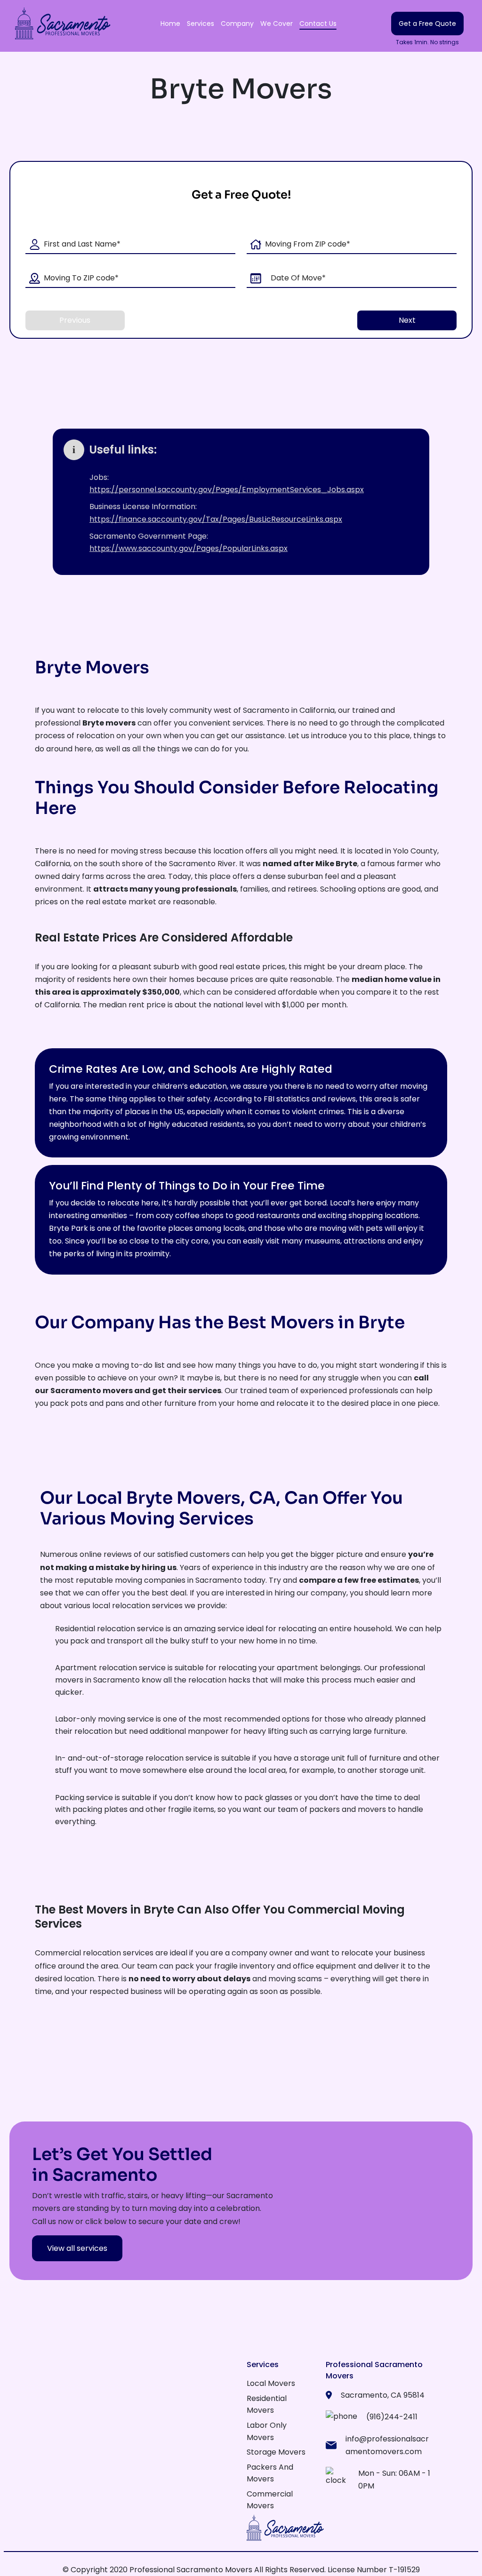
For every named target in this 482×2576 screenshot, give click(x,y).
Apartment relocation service (110, 1668)
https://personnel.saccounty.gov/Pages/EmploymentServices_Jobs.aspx (227, 490)
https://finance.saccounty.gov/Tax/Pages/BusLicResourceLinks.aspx (216, 519)
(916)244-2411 (392, 2417)
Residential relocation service (109, 1629)
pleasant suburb (149, 967)
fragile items (191, 1809)
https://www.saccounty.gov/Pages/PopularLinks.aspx (189, 548)
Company (237, 24)
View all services (77, 2248)
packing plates (100, 1809)
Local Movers (271, 2383)
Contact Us (318, 24)
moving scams (295, 1979)
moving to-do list (133, 1365)
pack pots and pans (87, 1403)
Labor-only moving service (104, 1719)
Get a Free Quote (427, 24)
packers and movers (348, 1809)
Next (407, 320)
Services (201, 24)
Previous (75, 320)
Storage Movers (276, 2452)
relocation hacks (219, 1680)
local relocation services (137, 1606)
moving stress (137, 851)
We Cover (277, 24)
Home (170, 24)
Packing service (84, 1798)
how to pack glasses (255, 1798)
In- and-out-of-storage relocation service (134, 1758)
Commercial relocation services (94, 1953)
